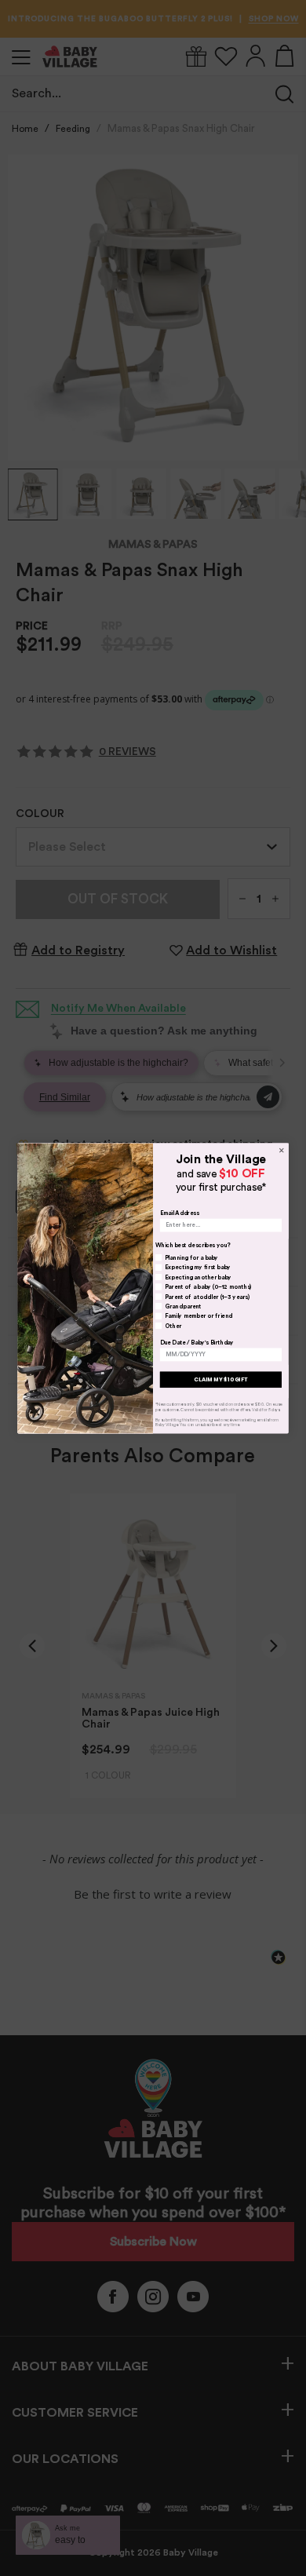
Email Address (179, 1213)
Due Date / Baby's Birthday (197, 1342)
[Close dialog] (281, 1150)
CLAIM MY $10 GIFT (220, 1379)
